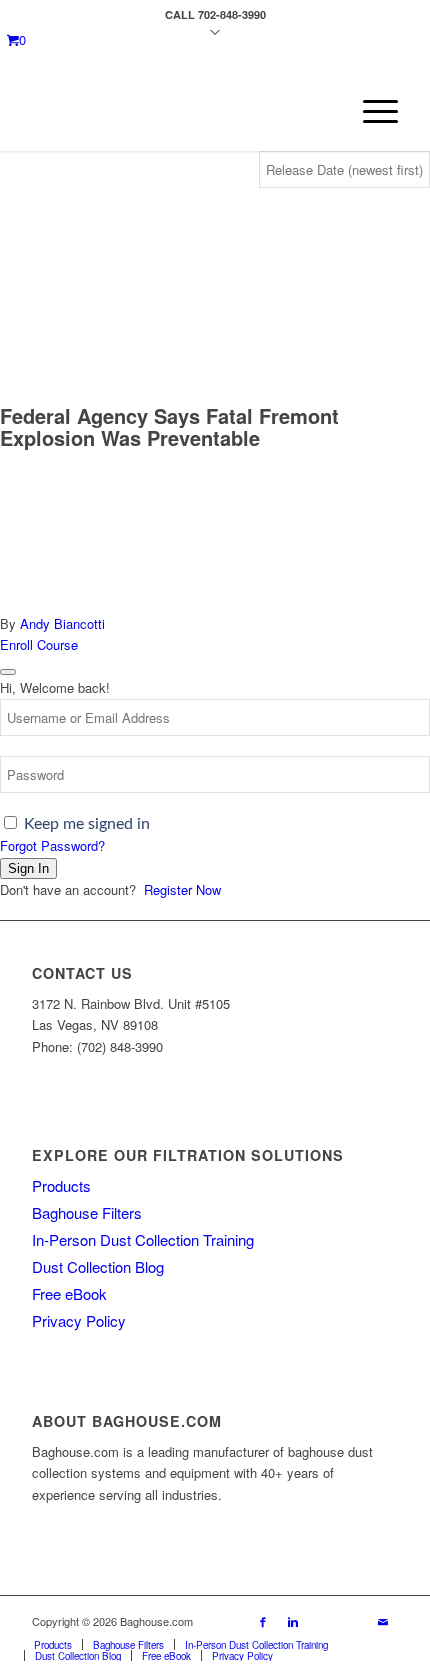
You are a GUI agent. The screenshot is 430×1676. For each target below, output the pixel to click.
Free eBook (69, 1293)
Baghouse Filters (87, 1212)
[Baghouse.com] (178, 111)
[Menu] (370, 111)
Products (61, 1185)
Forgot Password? (52, 845)
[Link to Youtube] (323, 1621)
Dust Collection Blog (98, 1266)
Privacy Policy (79, 1320)
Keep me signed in (87, 824)
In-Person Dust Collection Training (143, 1239)
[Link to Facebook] (263, 1621)
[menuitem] (370, 111)
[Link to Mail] (383, 1621)
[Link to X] (353, 1621)
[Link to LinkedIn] (293, 1621)
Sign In (28, 868)
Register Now (182, 889)
